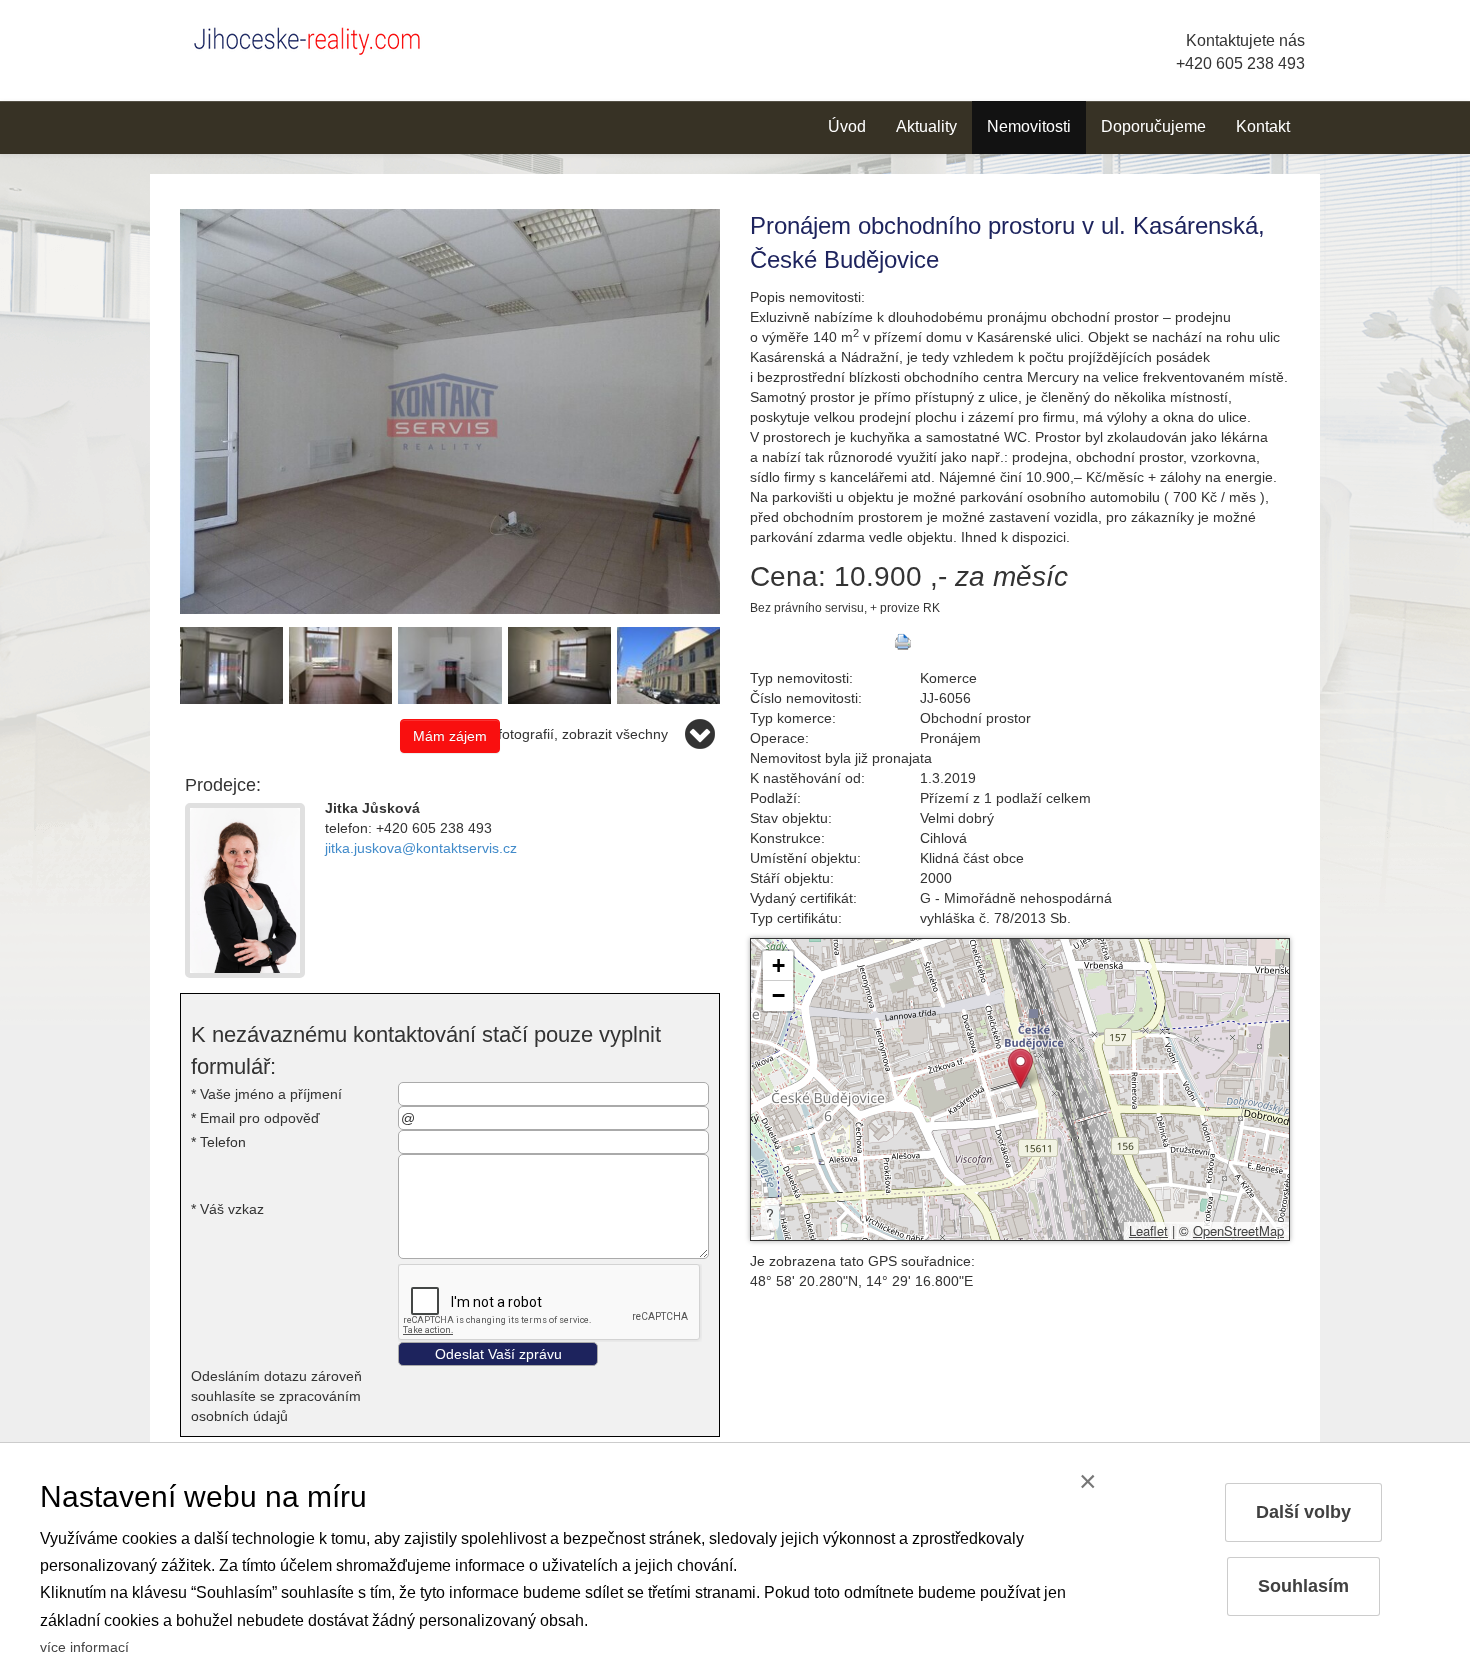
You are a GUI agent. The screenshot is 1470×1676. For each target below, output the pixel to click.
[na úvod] (315, 37)
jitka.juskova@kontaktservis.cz (421, 848)
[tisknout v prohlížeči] (903, 642)
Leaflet (1148, 1230)
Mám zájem (450, 736)
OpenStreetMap (1238, 1230)
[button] (1020, 1068)
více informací (84, 1647)
